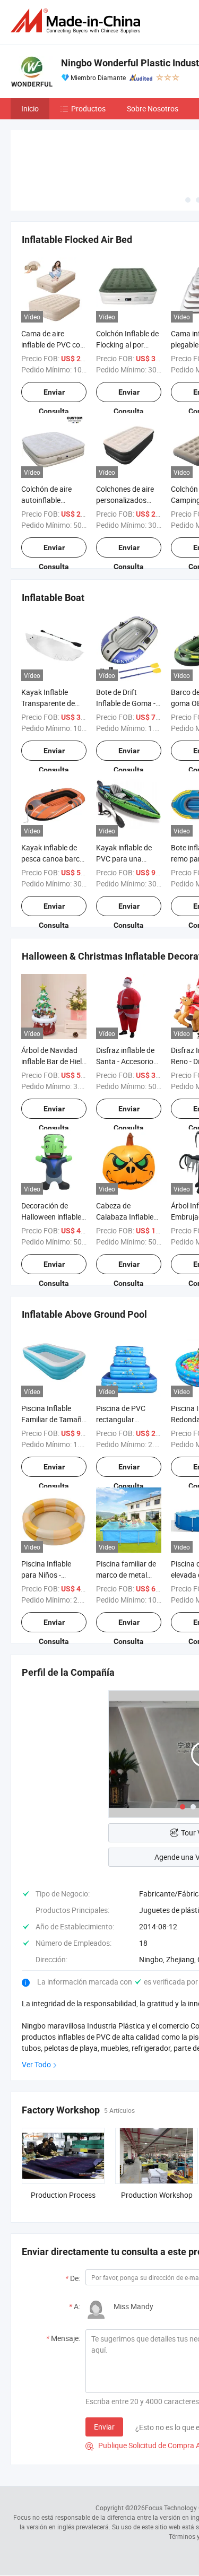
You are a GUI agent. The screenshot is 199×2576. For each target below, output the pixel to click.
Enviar (104, 2427)
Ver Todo (36, 2064)
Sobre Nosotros (153, 108)
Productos (88, 108)
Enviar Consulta (54, 395)
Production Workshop (157, 2195)
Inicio (30, 108)
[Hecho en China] (77, 21)
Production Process (63, 2195)
